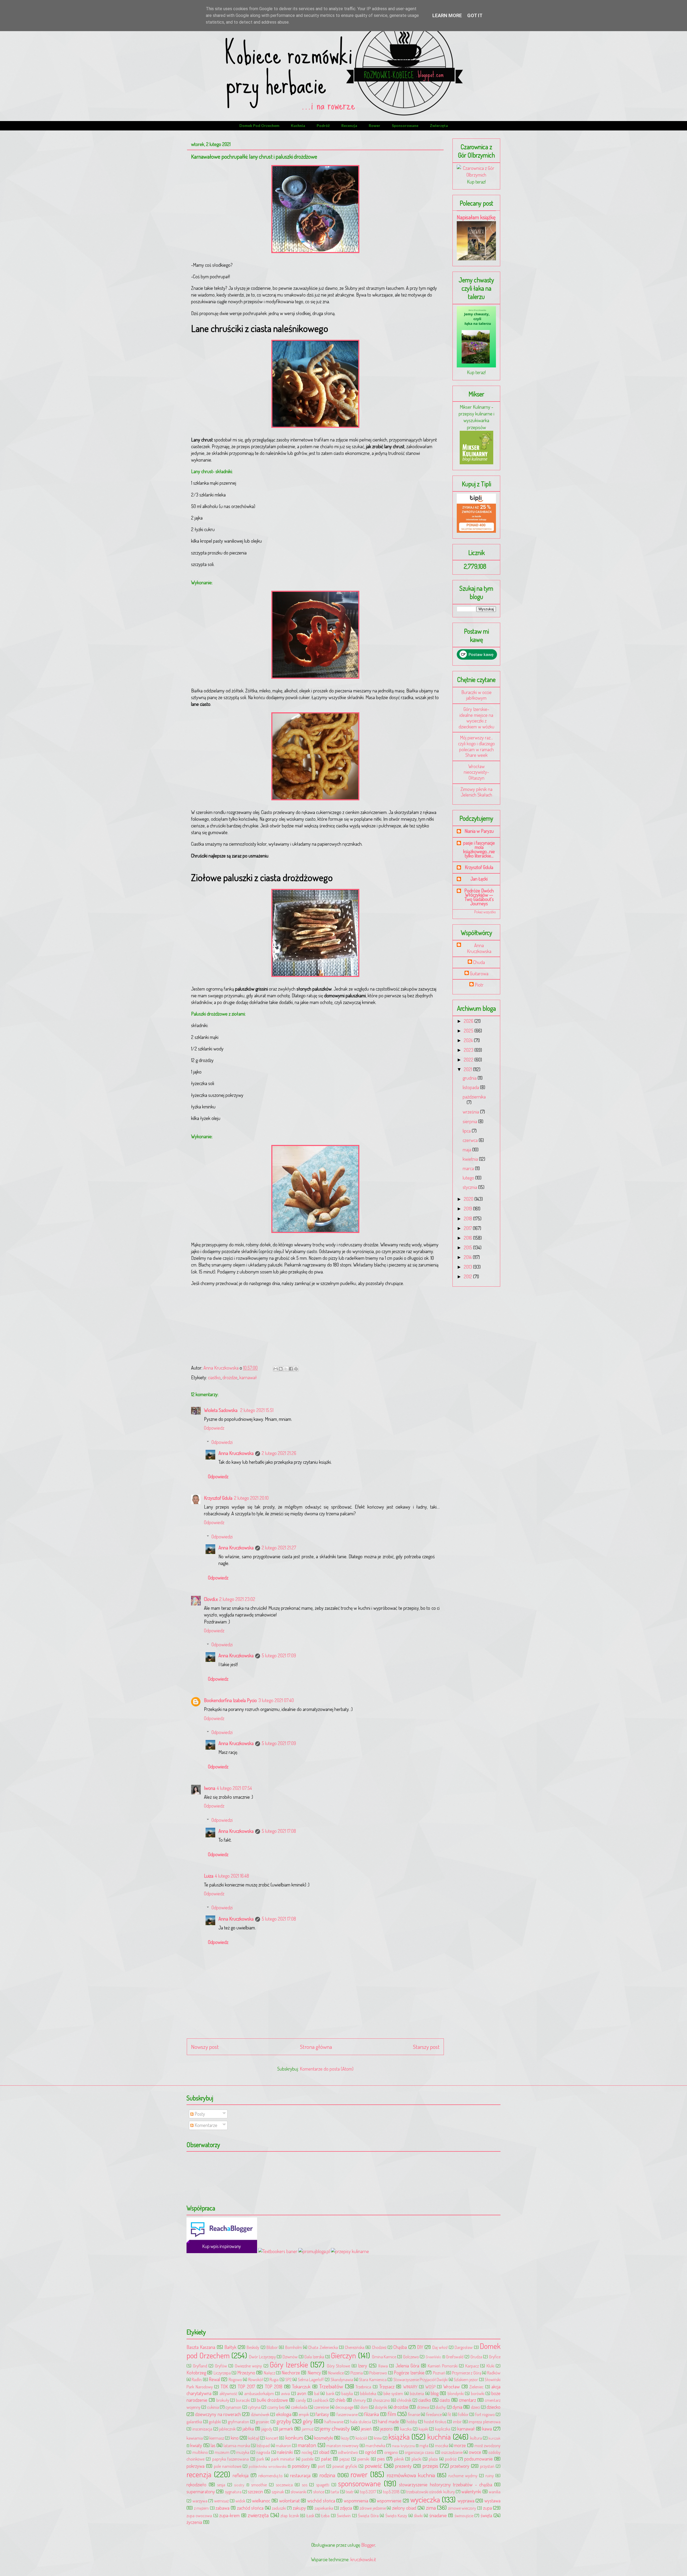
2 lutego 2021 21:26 (279, 1453)
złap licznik (290, 2515)
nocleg (307, 2452)
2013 (468, 1267)
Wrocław (452, 2387)
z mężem (202, 2508)
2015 (468, 1247)
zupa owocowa (199, 2515)
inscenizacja (202, 2429)
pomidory (301, 2466)
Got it (475, 15)
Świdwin (344, 2515)
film (392, 2414)
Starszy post (426, 2047)
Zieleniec (476, 2387)
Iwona (210, 1788)
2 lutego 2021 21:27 (279, 1548)
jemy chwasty (335, 2428)
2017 (468, 1228)
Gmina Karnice (384, 2357)
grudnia (470, 1078)
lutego (469, 1178)
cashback (321, 2400)
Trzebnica (363, 2387)
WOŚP (430, 2387)
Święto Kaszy (396, 2515)
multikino (200, 2452)
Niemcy (314, 2373)
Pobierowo (378, 2373)
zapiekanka (324, 2508)
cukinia (213, 2407)
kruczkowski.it (363, 2559)
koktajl (254, 2438)
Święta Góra (368, 2515)
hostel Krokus (435, 2422)
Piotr (479, 985)
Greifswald (455, 2357)
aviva (285, 2393)
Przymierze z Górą (467, 2373)
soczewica (284, 2485)
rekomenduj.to (271, 2475)
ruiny (490, 2475)
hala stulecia (361, 2422)
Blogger (368, 2545)
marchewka (375, 2445)
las (213, 2445)
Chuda (479, 962)
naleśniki (285, 2452)
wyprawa (466, 2501)
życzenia (194, 2522)
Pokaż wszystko (485, 912)
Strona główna (316, 2047)
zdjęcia (346, 2508)
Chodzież (379, 2347)
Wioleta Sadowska (221, 1410)
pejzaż (345, 2459)
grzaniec (263, 2422)
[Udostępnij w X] (286, 1369)
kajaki (423, 2429)
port (321, 2466)
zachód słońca (250, 2508)
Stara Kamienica (373, 2379)
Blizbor (272, 2347)
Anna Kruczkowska (236, 1453)
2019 (468, 1209)
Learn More (447, 15)
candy (301, 2400)
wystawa (492, 2501)
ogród (370, 2452)
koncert (272, 2438)
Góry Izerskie (289, 2364)
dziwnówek (260, 2414)
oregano (391, 2452)
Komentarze (205, 2125)
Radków (494, 2373)
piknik (399, 2459)
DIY (420, 2347)
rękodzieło (196, 2484)
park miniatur (283, 2459)
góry (308, 2421)
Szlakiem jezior (466, 2379)
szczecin (255, 2491)
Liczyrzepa (222, 2373)
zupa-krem (229, 2515)
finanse (414, 2414)
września (471, 1112)
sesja (221, 2485)
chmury (359, 2400)
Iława (383, 2366)
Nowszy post (205, 2047)
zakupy (299, 2508)
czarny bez (276, 2407)
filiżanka (372, 2414)
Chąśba (400, 2347)
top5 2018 (391, 2492)
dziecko (494, 2407)
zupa (487, 2508)
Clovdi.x (211, 1599)
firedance (434, 2414)
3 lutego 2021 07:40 (276, 1700)
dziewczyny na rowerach (218, 2414)
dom (364, 2407)
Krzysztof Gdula (218, 1498)
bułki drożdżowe (273, 2400)
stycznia (470, 1187)
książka (399, 2437)
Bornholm (294, 2347)
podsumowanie (478, 2459)
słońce (319, 2492)
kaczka (406, 2429)
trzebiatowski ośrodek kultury (431, 2492)
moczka (442, 2445)
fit (449, 2414)
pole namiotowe (228, 2466)
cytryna (254, 2407)
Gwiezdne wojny (249, 2366)
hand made (388, 2421)
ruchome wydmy (463, 2475)
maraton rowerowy (342, 2445)
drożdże (230, 1377)
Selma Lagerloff (311, 2379)
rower (374, 125)
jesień (366, 2429)
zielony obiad (404, 2508)
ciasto (445, 2400)
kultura (476, 2438)
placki (416, 2459)
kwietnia (471, 1159)
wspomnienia (356, 2501)
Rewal (214, 2379)
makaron (284, 2445)
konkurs (294, 2437)
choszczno (381, 2400)
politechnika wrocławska (268, 2466)
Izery (363, 2366)
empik (304, 2414)
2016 (468, 1238)
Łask (310, 2515)
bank (330, 2393)
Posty (199, 2114)
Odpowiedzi (222, 1442)
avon (302, 2393)
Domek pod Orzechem (259, 125)
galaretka (194, 2422)
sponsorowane (405, 125)
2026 (469, 1021)
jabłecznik (227, 2429)
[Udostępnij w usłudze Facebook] (291, 1369)
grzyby (284, 2421)
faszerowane (347, 2414)
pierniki (363, 2459)
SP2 (288, 2379)
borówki (478, 2393)
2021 (468, 1069)
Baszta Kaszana (201, 2347)
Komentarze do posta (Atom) (327, 2069)
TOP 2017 (246, 2387)
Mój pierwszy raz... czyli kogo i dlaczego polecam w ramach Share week (476, 746)
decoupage (344, 2407)
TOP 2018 (274, 2387)
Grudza (476, 2357)
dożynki (381, 2407)
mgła (424, 2445)
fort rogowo (485, 2414)
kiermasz (217, 2438)
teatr (350, 2492)
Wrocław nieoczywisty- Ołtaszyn (476, 772)
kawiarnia (195, 2438)
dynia (457, 2407)
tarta (335, 2492)
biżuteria (417, 2393)
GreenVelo (433, 2357)
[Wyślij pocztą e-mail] (276, 1369)
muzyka (243, 2452)
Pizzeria (357, 2373)
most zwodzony (487, 2445)
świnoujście (464, 2515)
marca (469, 1168)
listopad (263, 2445)
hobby (412, 2422)
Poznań (439, 2373)
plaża (433, 2459)
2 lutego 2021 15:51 (257, 1410)
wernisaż (221, 2501)
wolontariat (289, 2501)
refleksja (241, 2475)
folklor (463, 2414)
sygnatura (233, 2492)
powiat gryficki (345, 2466)
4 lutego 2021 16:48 (232, 1876)
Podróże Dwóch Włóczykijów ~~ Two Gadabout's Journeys (479, 897)
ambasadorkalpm (259, 2393)
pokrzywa (195, 2466)
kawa (487, 2429)
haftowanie (334, 2422)
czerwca (471, 1140)
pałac (326, 2459)
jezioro (386, 2429)
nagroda (263, 2452)
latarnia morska (237, 2445)
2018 (468, 1218)
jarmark (286, 2429)
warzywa (200, 2501)
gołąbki (215, 2422)
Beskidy (253, 2347)
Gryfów (221, 2366)
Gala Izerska (314, 2357)
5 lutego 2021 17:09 (279, 1655)
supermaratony (201, 2491)
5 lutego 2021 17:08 (279, 1831)
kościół (361, 2438)
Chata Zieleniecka (323, 2347)
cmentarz (467, 2400)
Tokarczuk (301, 2387)
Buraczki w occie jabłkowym (476, 695)
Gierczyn (343, 2355)
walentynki (471, 2491)
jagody (267, 2429)
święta (486, 2515)
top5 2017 (368, 2492)
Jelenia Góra (408, 2366)
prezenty (403, 2466)
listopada (471, 1087)
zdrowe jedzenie (373, 2508)
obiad (324, 2452)
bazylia (347, 2393)
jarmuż (308, 2429)
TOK (224, 2387)
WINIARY (410, 2387)
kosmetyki (324, 2438)
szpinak (278, 2492)
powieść (373, 2466)
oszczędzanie (452, 2452)
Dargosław (464, 2347)
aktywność (229, 2393)
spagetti (323, 2485)
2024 (469, 1040)
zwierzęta (439, 125)
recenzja (349, 125)
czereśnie (321, 2407)
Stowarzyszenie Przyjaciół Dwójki (421, 2379)
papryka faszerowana (231, 2459)
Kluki (490, 2366)
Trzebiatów (331, 2386)
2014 (468, 1257)
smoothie (259, 2485)
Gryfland (200, 2366)
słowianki (299, 2492)
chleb (340, 2400)
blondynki (456, 2393)
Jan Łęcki (479, 879)
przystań (487, 2466)
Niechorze (291, 2373)
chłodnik (404, 2400)
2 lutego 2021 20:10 (251, 1498)
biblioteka (368, 2393)
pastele (308, 2459)
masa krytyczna (403, 2446)
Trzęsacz (387, 2387)
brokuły (223, 2400)
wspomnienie (389, 2501)
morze (460, 2445)
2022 (469, 1060)
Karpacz (472, 2366)
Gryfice (495, 2357)
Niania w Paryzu (479, 831)
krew (378, 2438)
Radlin (197, 2379)
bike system (393, 2393)
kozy (345, 2438)
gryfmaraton (238, 2422)
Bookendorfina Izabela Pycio (230, 1700)
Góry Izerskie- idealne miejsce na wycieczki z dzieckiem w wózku (476, 718)
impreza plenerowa (485, 2422)
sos (305, 2485)
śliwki (418, 2515)
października (474, 1097)
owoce (475, 2452)
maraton (307, 2445)
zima (431, 2507)
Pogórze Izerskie (409, 2373)
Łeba (325, 2515)
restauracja (300, 2475)
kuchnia (298, 125)
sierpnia (470, 1121)
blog (435, 2393)
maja (467, 1150)
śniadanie (438, 2515)
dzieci (476, 2407)
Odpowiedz (214, 1428)
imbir (457, 2422)
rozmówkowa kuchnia (411, 2475)
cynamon (233, 2407)
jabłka (248, 2429)
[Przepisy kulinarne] (476, 462)
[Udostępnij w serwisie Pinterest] (296, 1369)
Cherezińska (355, 2347)
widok (240, 2501)
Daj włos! (440, 2347)
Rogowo (235, 2379)
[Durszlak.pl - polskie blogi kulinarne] (350, 2251)
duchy (441, 2407)
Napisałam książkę (476, 217)
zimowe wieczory (462, 2508)
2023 (469, 1050)
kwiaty (196, 2445)
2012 (468, 1276)
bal (317, 2393)
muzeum (222, 2452)
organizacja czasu (419, 2452)
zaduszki (279, 2508)
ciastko (214, 1377)
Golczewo (411, 2357)
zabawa (222, 2508)
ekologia (284, 2414)
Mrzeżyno (246, 2373)
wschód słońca (321, 2501)
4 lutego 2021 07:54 (234, 1788)
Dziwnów (290, 2357)
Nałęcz (269, 2373)
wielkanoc (261, 2501)
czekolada (299, 2407)
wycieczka (425, 2499)
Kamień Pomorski (443, 2366)
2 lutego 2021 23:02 (237, 1599)
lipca (467, 1131)
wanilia (495, 2492)
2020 (469, 1199)
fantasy (322, 2414)
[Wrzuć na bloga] (281, 1369)
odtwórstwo (348, 2452)
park (260, 2459)
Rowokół (256, 2379)
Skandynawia (342, 2379)
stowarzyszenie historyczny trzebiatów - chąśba (445, 2484)
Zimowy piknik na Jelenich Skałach (476, 792)
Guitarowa (479, 974)
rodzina (327, 2475)
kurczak (494, 2438)
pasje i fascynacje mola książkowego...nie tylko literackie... (479, 849)
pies (381, 2459)
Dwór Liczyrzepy (262, 2357)
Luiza (209, 1876)
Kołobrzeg (196, 2373)
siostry (239, 2485)
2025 (469, 1031)
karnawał (248, 1377)
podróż (323, 125)
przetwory (460, 2466)
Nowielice (336, 2373)
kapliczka (443, 2429)
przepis (430, 2466)
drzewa (423, 2407)
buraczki (243, 2400)
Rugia (274, 2379)
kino (235, 2438)
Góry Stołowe (339, 2366)
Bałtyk (230, 2347)
